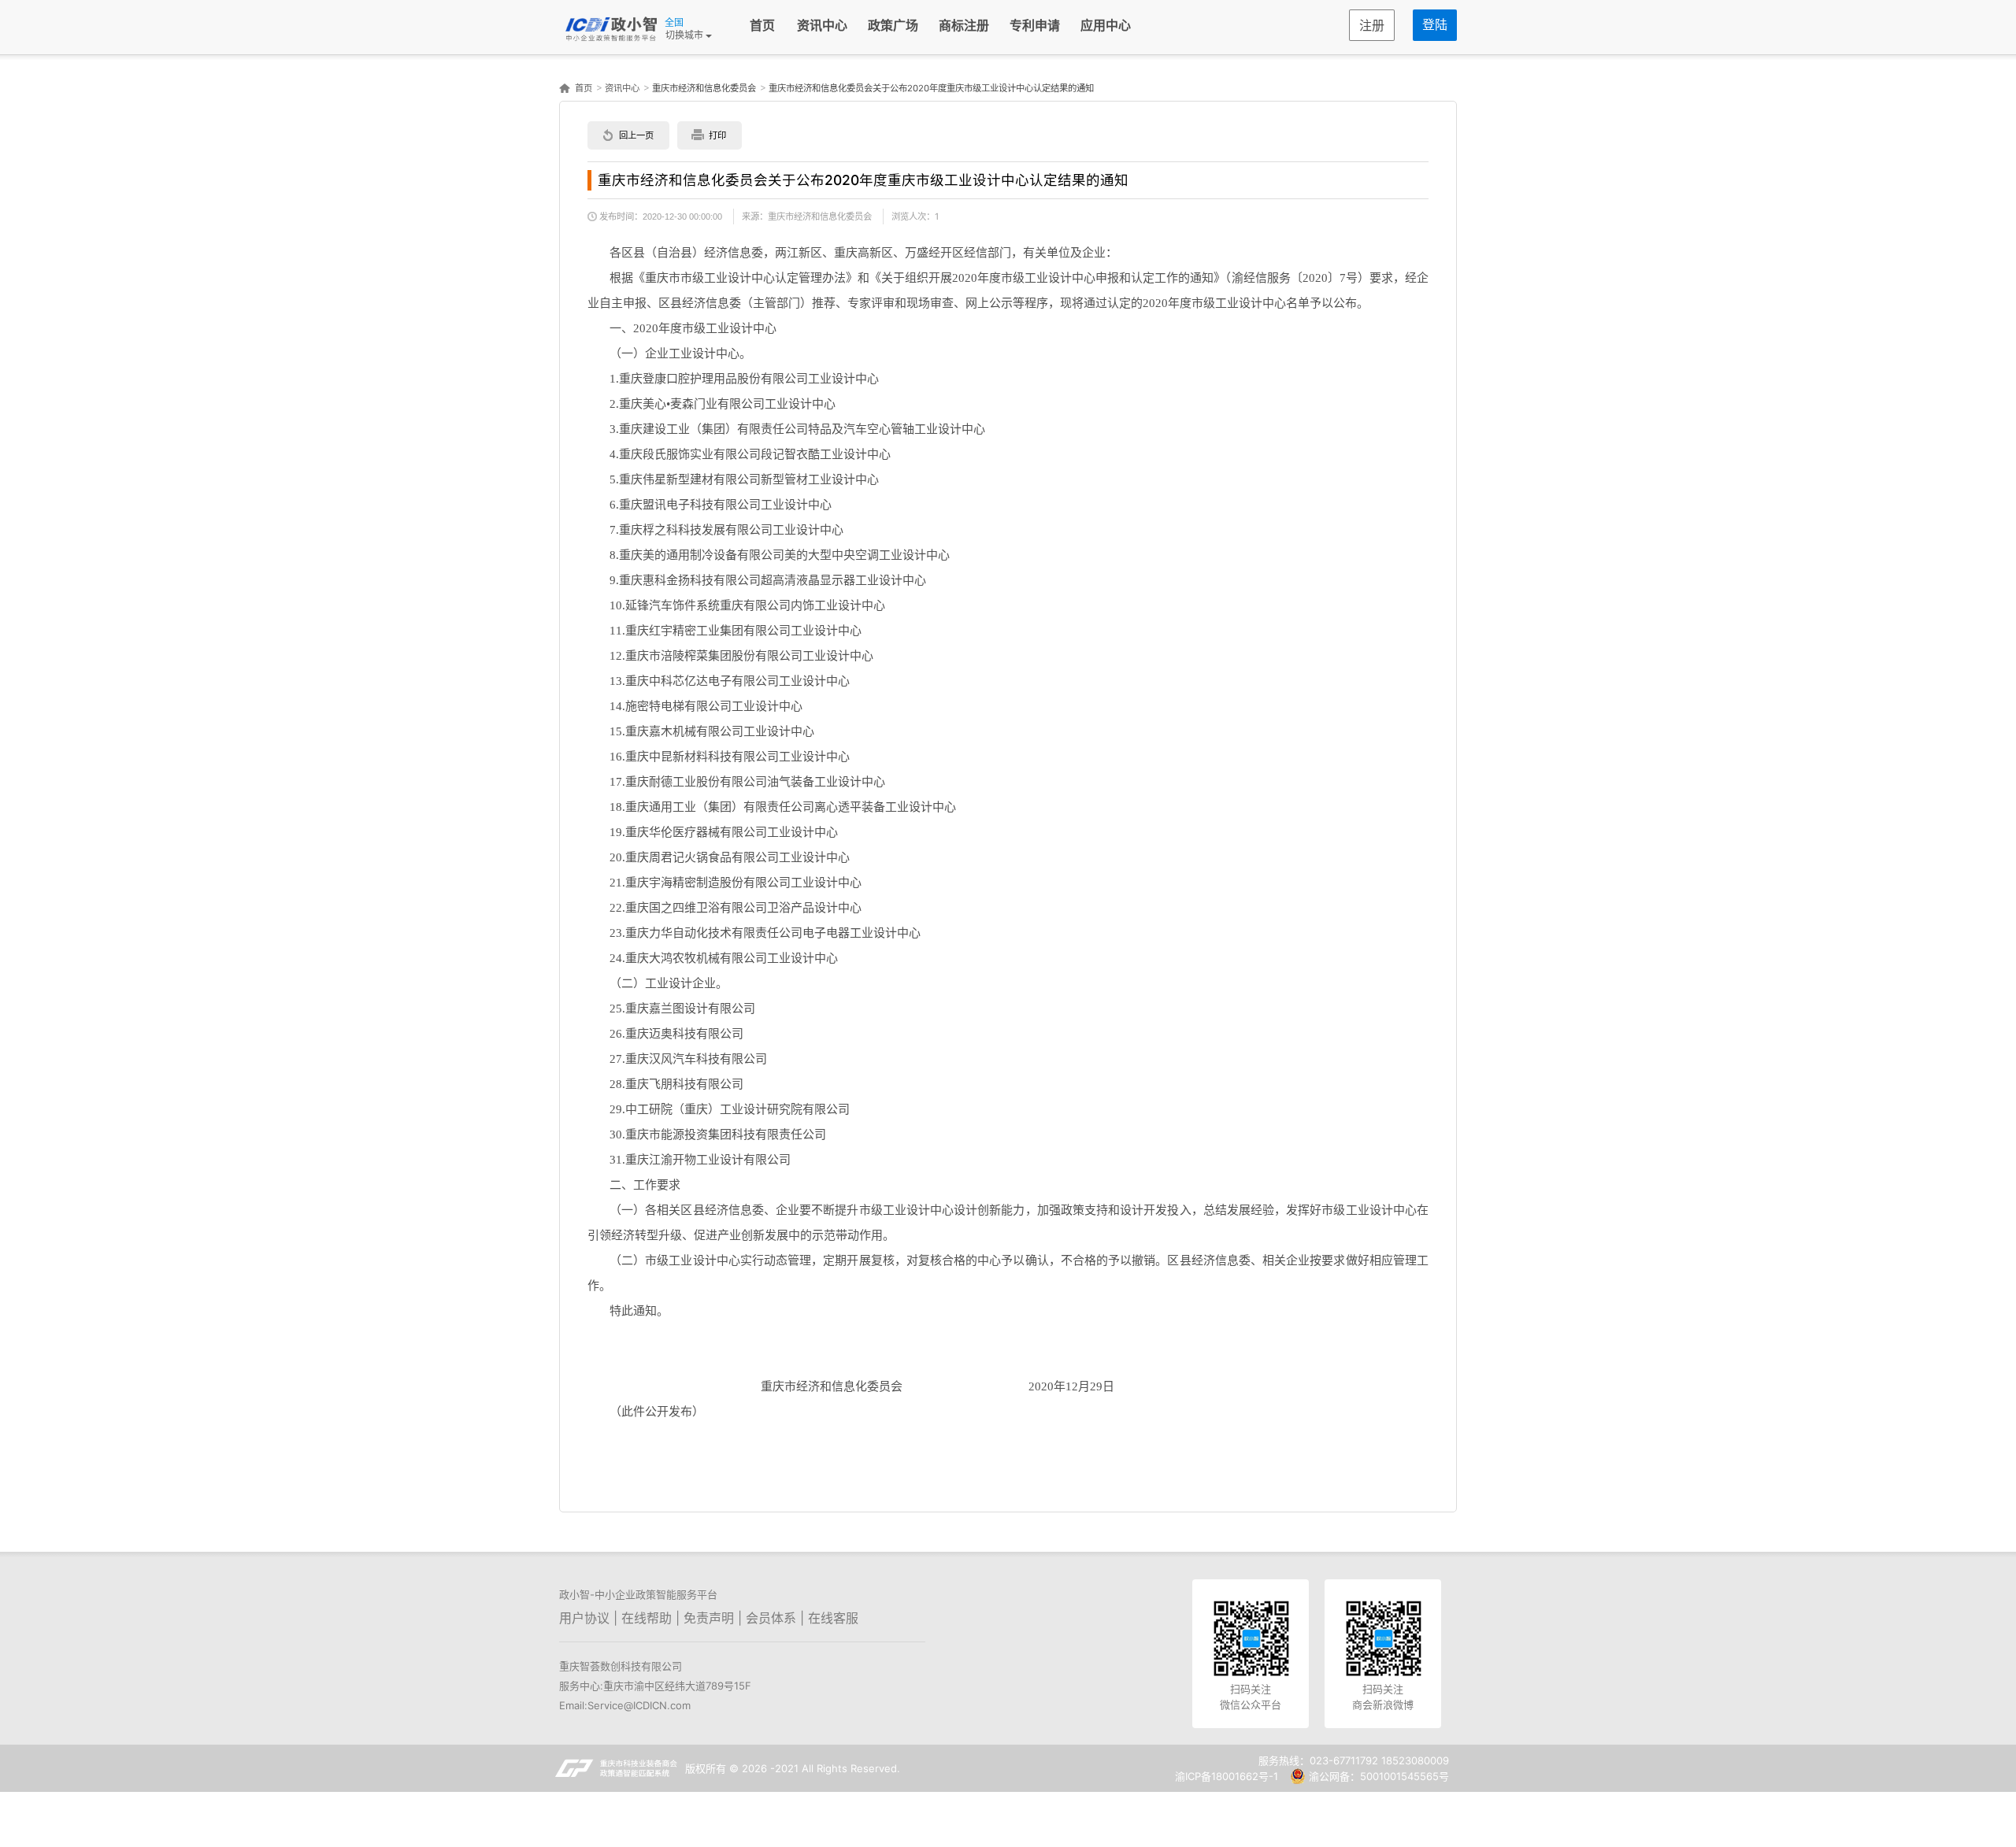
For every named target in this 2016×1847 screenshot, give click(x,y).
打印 (717, 135)
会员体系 (771, 1618)
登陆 (1435, 25)
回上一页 (636, 135)
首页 (762, 26)
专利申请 (1035, 26)
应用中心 (1106, 26)
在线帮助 (647, 1618)
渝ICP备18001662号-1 (1227, 1776)
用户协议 (584, 1618)
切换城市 (686, 35)
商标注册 (964, 26)
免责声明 (709, 1618)
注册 (1372, 26)
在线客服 (833, 1618)
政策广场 (893, 26)
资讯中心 (822, 26)
